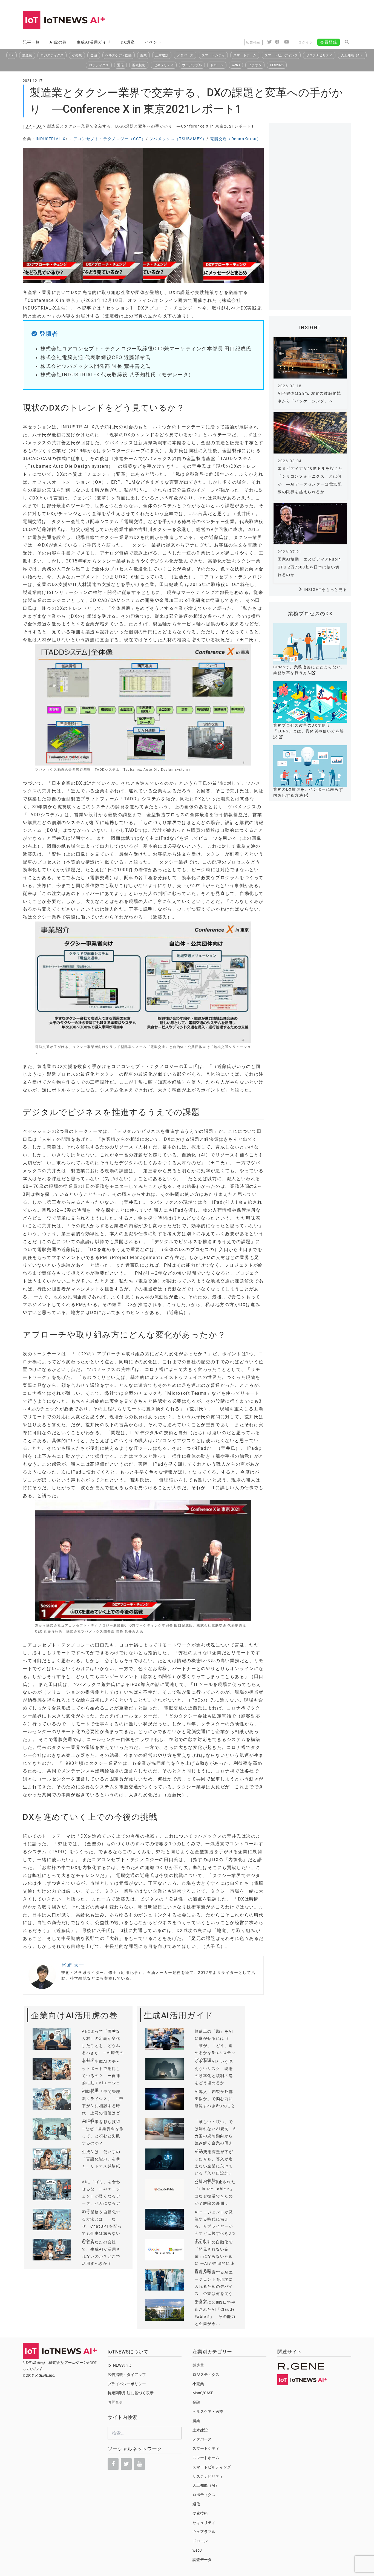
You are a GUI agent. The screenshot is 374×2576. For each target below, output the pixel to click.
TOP (27, 126)
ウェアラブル (192, 65)
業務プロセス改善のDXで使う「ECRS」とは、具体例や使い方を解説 (309, 731)
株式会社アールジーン (68, 2363)
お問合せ (115, 2402)
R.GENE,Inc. (45, 2375)
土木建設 (162, 55)
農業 (143, 55)
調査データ (202, 2560)
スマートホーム (245, 55)
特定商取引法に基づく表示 (131, 2393)
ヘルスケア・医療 (119, 55)
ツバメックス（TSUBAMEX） (178, 139)
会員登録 (329, 42)
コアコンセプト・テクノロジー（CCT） (107, 139)
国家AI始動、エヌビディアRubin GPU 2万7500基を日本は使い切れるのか (309, 567)
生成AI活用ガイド (94, 42)
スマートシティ (213, 55)
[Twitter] (126, 2464)
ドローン (217, 65)
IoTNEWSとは (119, 2365)
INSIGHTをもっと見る (325, 590)
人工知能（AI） (352, 55)
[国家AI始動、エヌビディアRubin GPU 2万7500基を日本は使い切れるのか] (310, 524)
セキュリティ (164, 65)
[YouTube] (139, 2464)
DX (11, 55)
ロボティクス (99, 65)
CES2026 (277, 65)
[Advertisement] (252, 21)
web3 (236, 65)
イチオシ (255, 65)
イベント (153, 42)
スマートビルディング (281, 55)
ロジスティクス (52, 55)
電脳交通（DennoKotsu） (236, 139)
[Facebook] (113, 2464)
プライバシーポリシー (127, 2384)
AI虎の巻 (58, 42)
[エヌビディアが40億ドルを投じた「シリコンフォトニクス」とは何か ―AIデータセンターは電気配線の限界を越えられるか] (310, 433)
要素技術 (139, 65)
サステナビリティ (319, 55)
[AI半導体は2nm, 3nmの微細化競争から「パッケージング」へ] (310, 358)
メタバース (185, 55)
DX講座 (128, 42)
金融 (94, 55)
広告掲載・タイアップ (127, 2375)
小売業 (77, 55)
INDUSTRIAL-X (51, 139)
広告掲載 (253, 42)
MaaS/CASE (203, 2393)
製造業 (27, 55)
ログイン (306, 42)
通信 (120, 65)
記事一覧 (31, 42)
